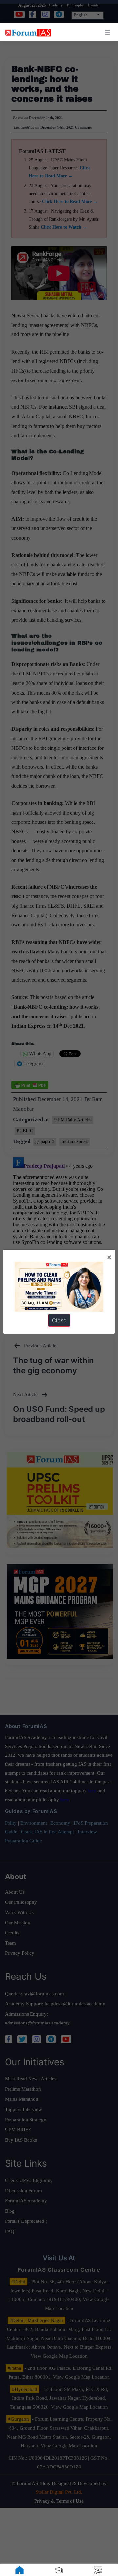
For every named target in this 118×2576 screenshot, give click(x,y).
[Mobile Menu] (107, 32)
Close (59, 1320)
